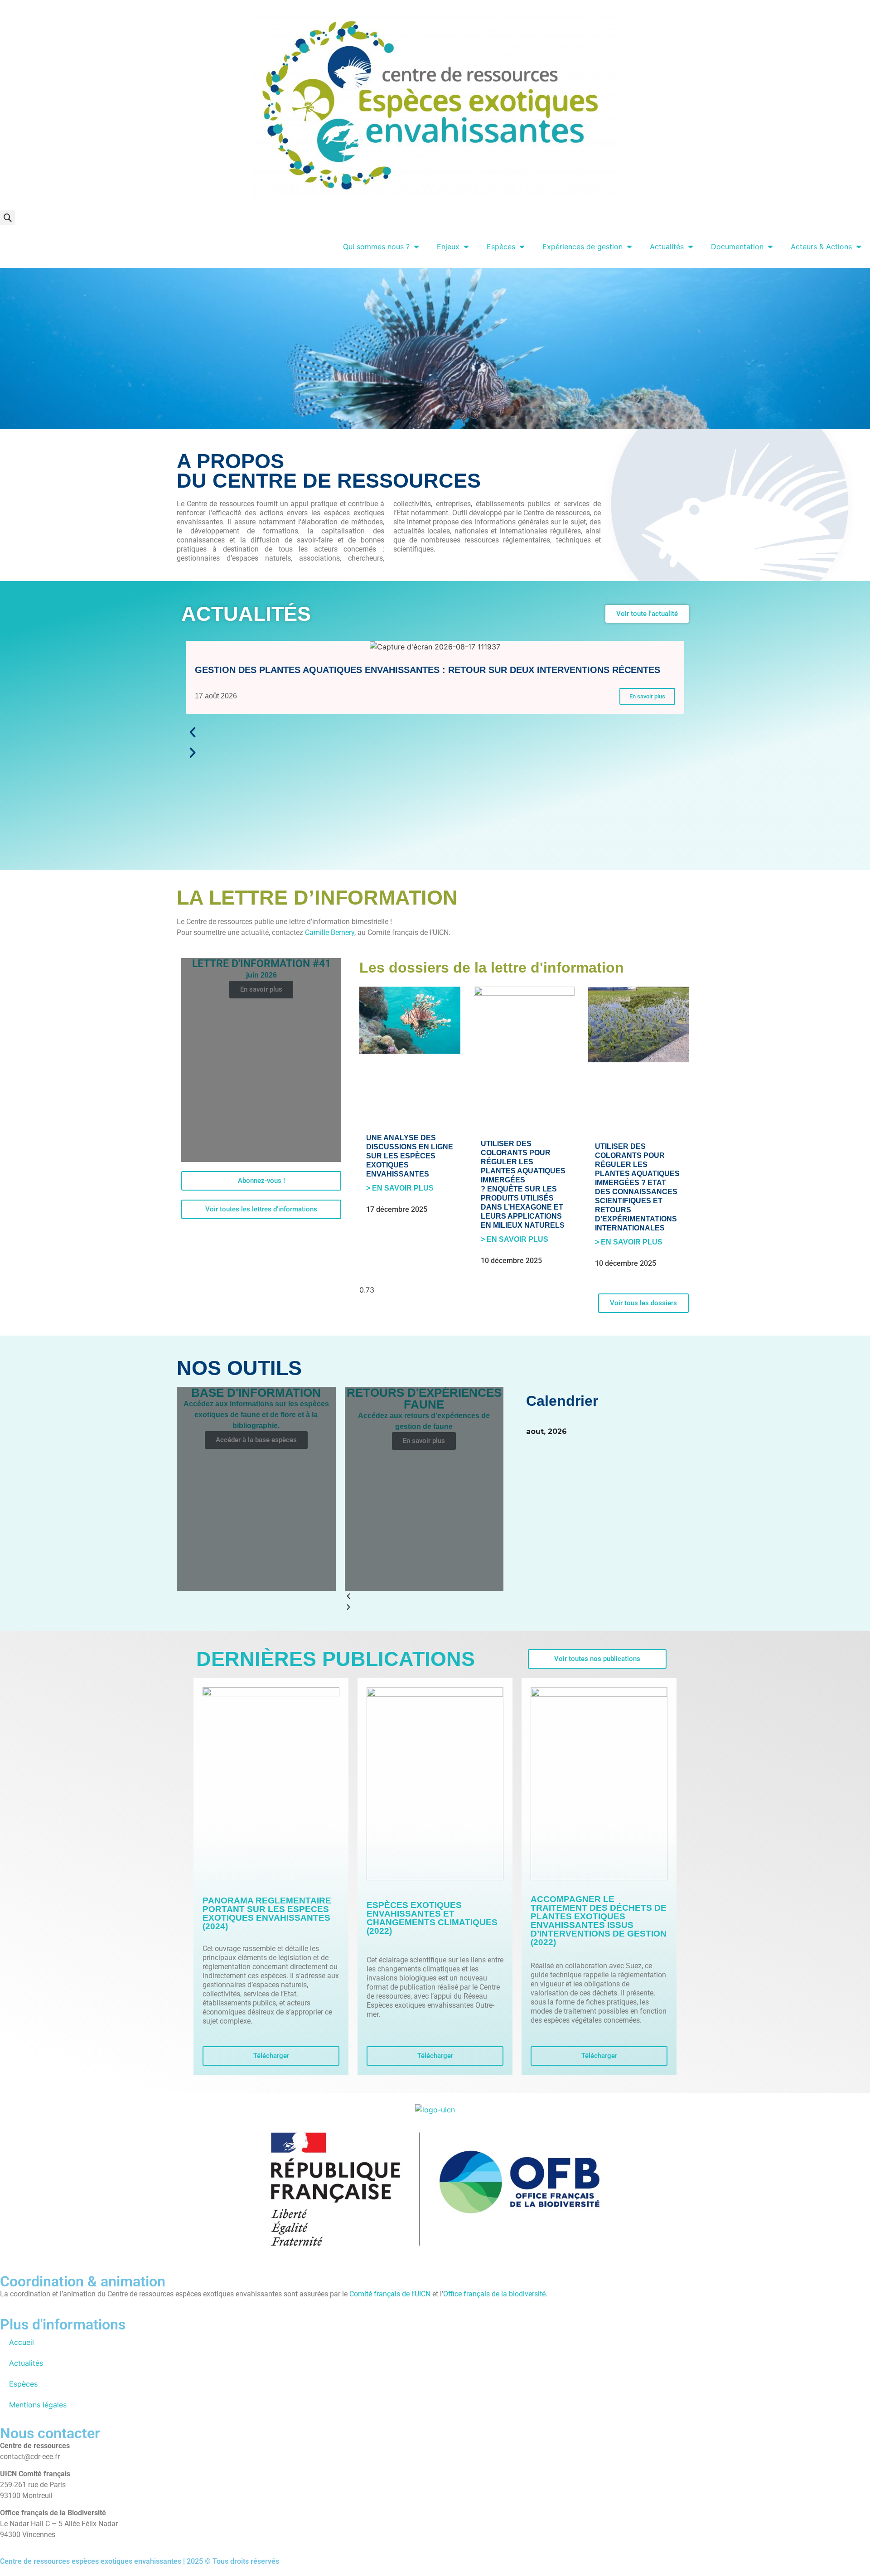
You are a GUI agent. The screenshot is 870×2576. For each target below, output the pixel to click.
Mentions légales (38, 2405)
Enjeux (448, 247)
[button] (7, 218)
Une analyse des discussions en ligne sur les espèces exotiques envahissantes (410, 1156)
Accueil (22, 2342)
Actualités (667, 247)
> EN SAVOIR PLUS (400, 1188)
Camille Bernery (330, 932)
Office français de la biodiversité (494, 2294)
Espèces (501, 247)
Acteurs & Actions (821, 247)
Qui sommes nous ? (376, 247)
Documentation (737, 247)
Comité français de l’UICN (390, 2294)
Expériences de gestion (582, 247)
